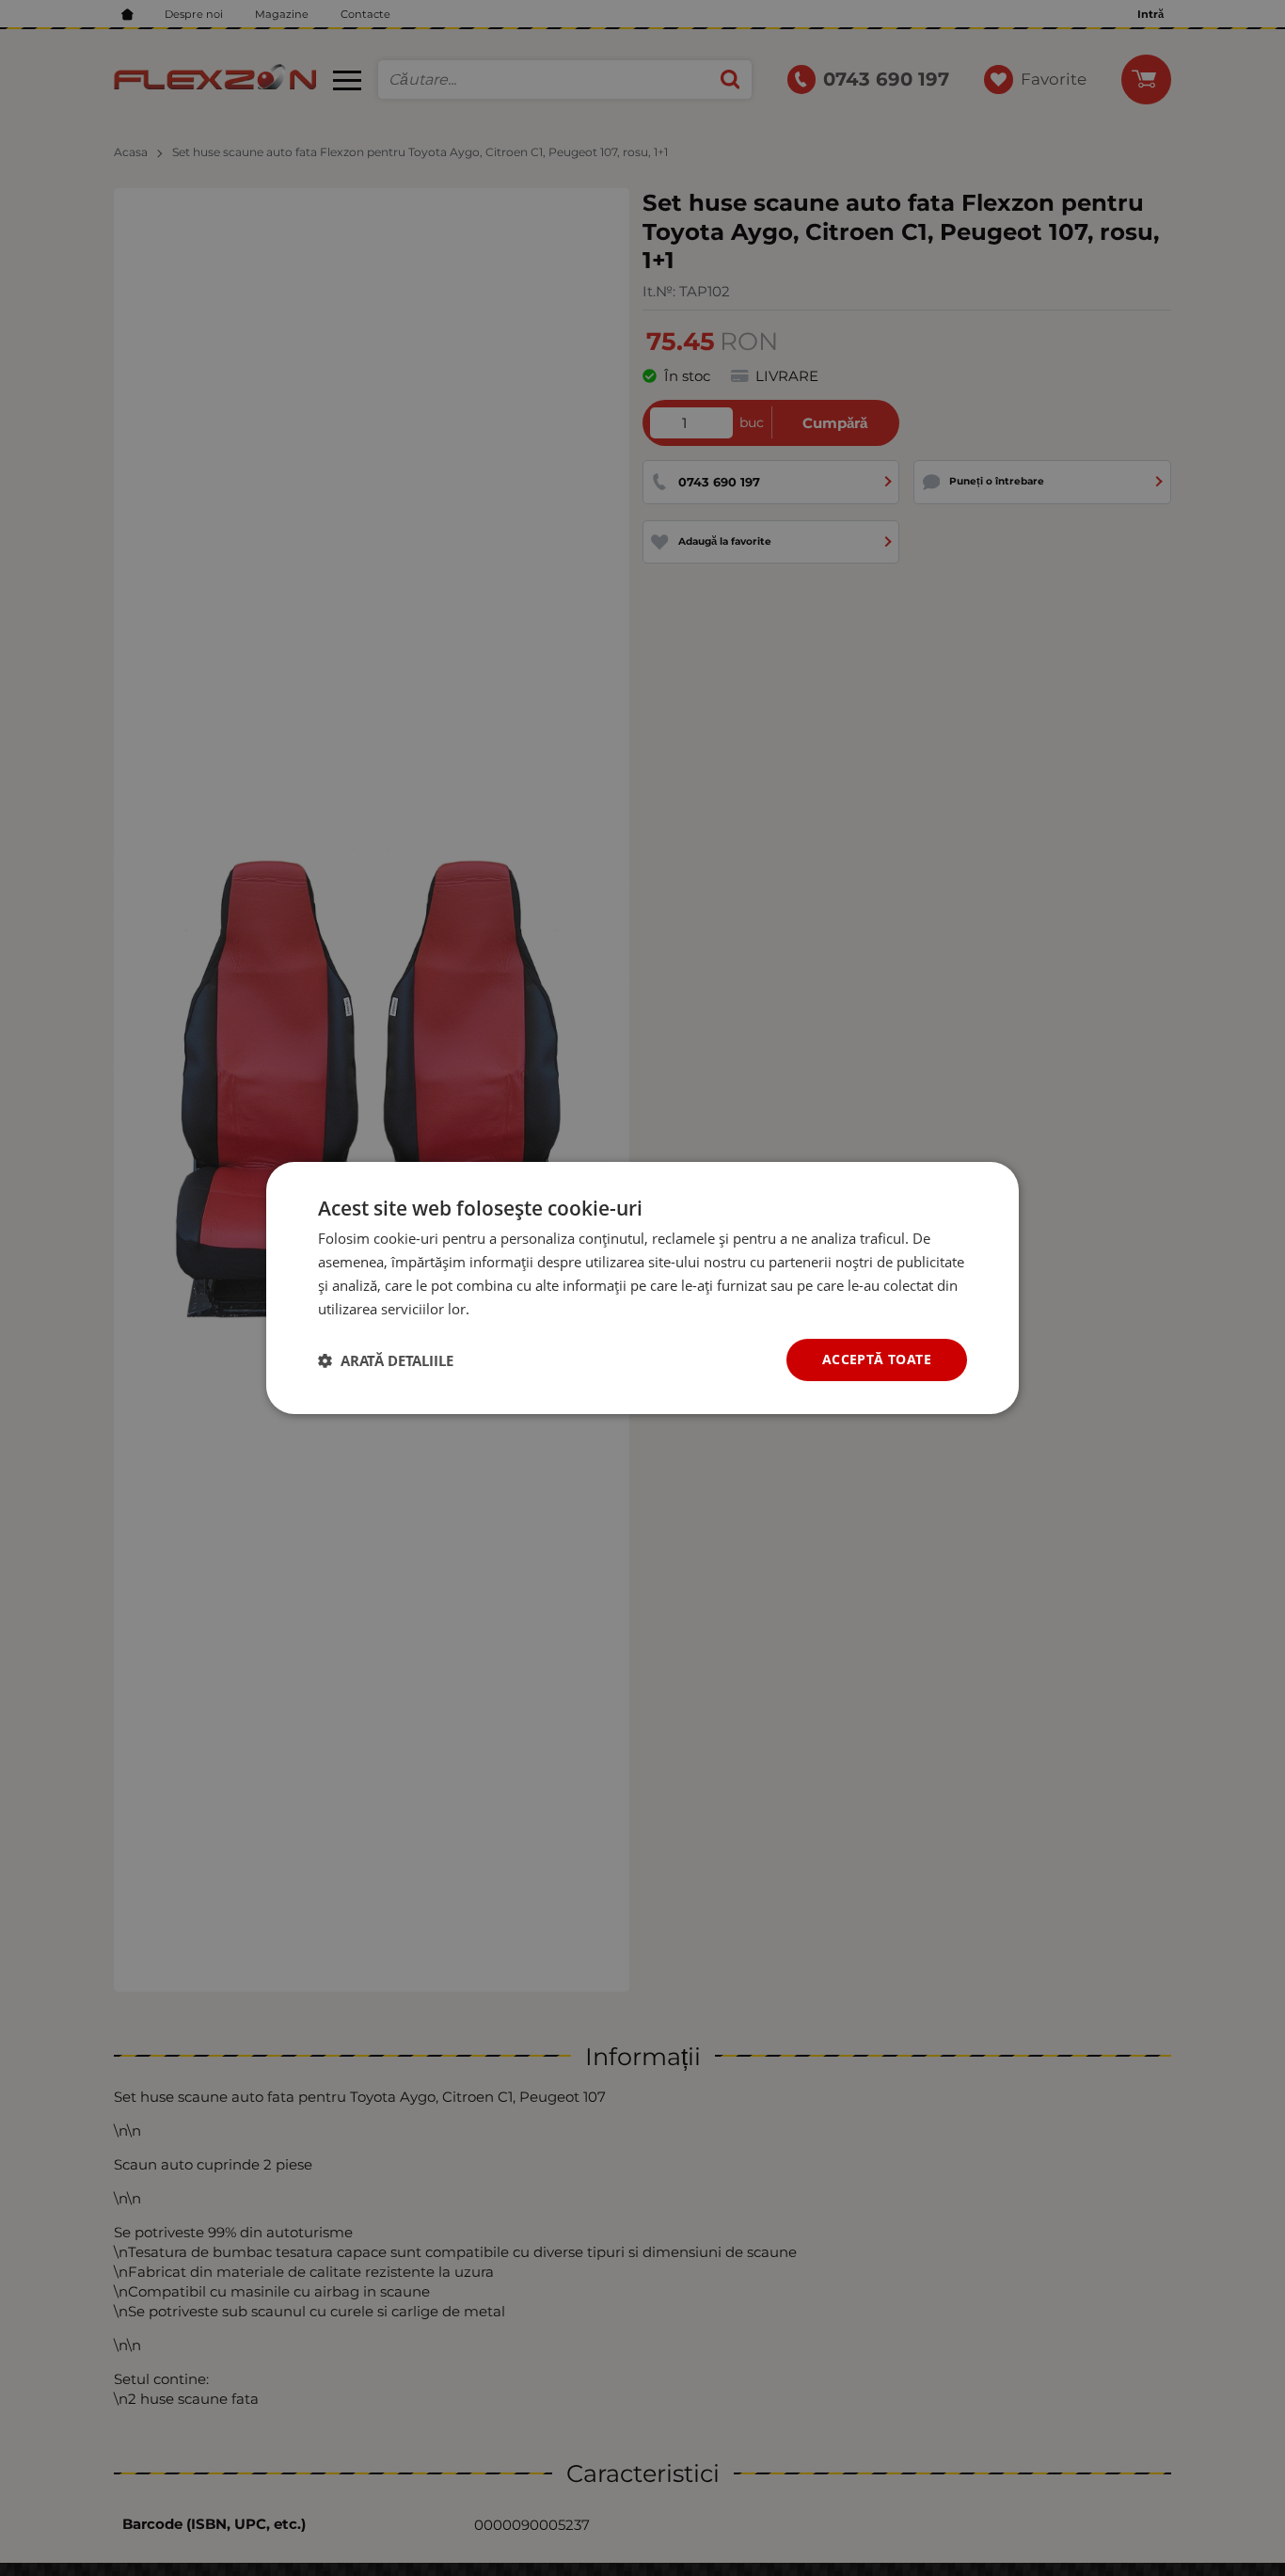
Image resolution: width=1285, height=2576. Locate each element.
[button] (386, 1360)
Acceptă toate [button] (877, 1359)
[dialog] (642, 1288)
